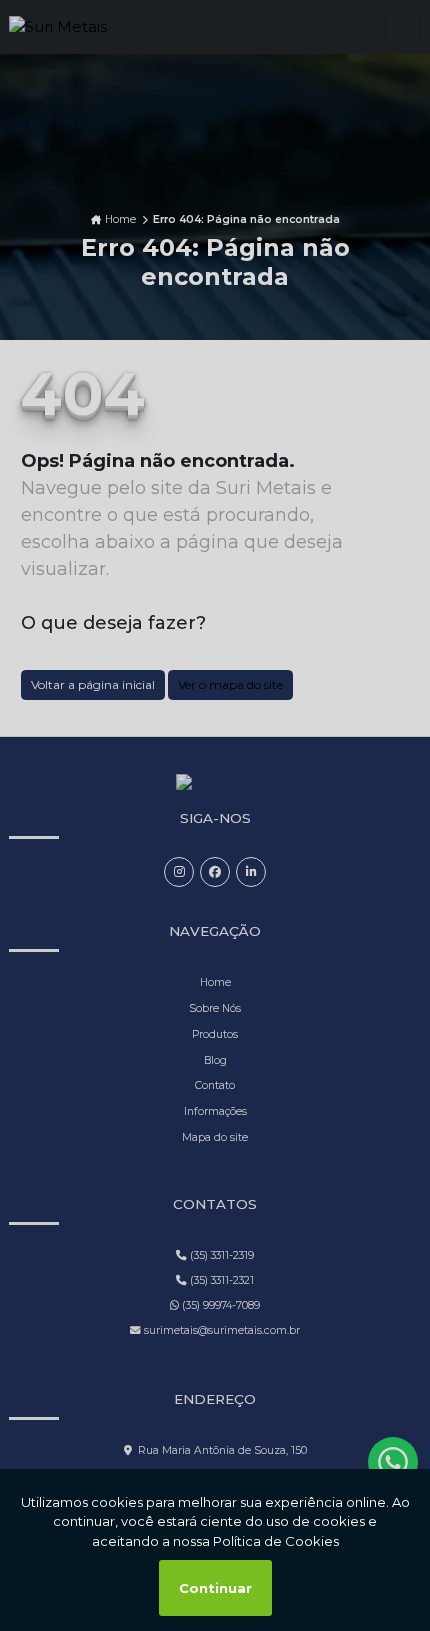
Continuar (215, 1588)
